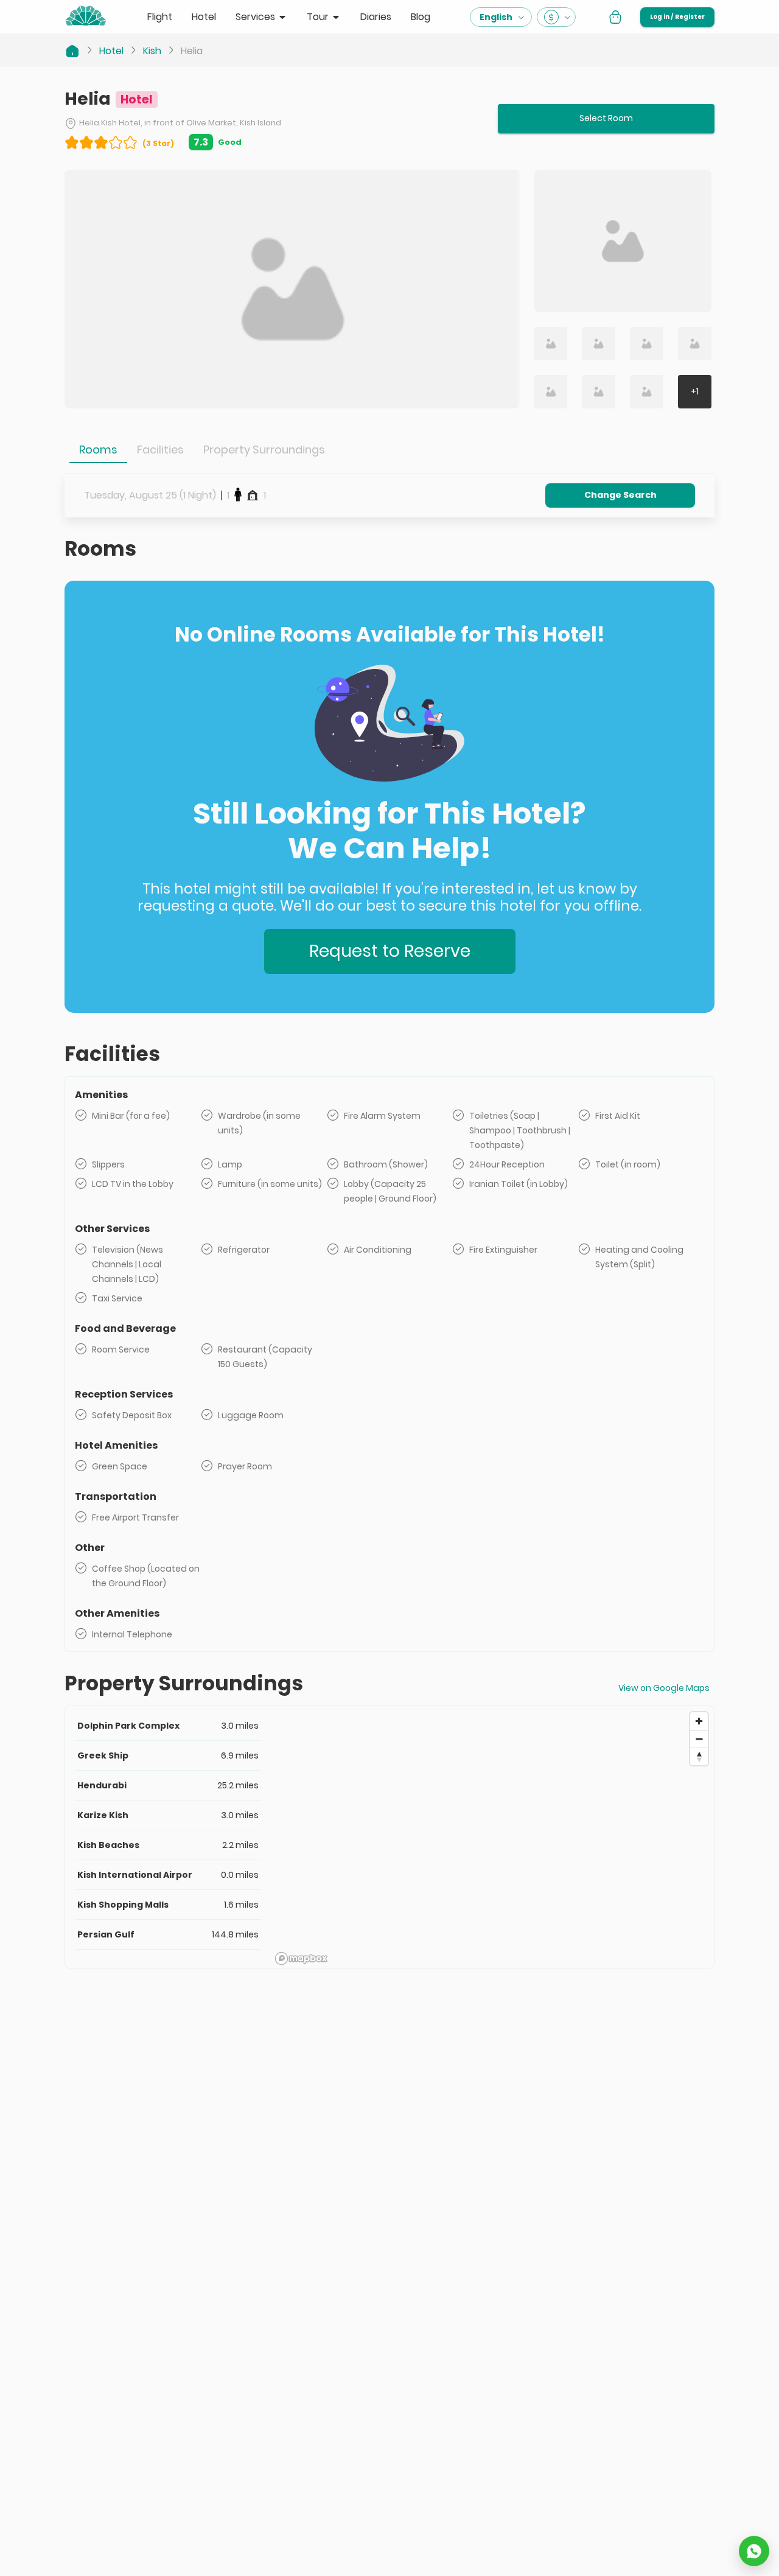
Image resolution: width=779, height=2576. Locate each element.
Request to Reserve (390, 951)
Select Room (606, 118)
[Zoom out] (699, 1739)
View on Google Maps (664, 1688)
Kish (152, 51)
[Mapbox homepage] (301, 1958)
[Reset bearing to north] (699, 1756)
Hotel (111, 51)
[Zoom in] (699, 1721)
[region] (492, 1838)
